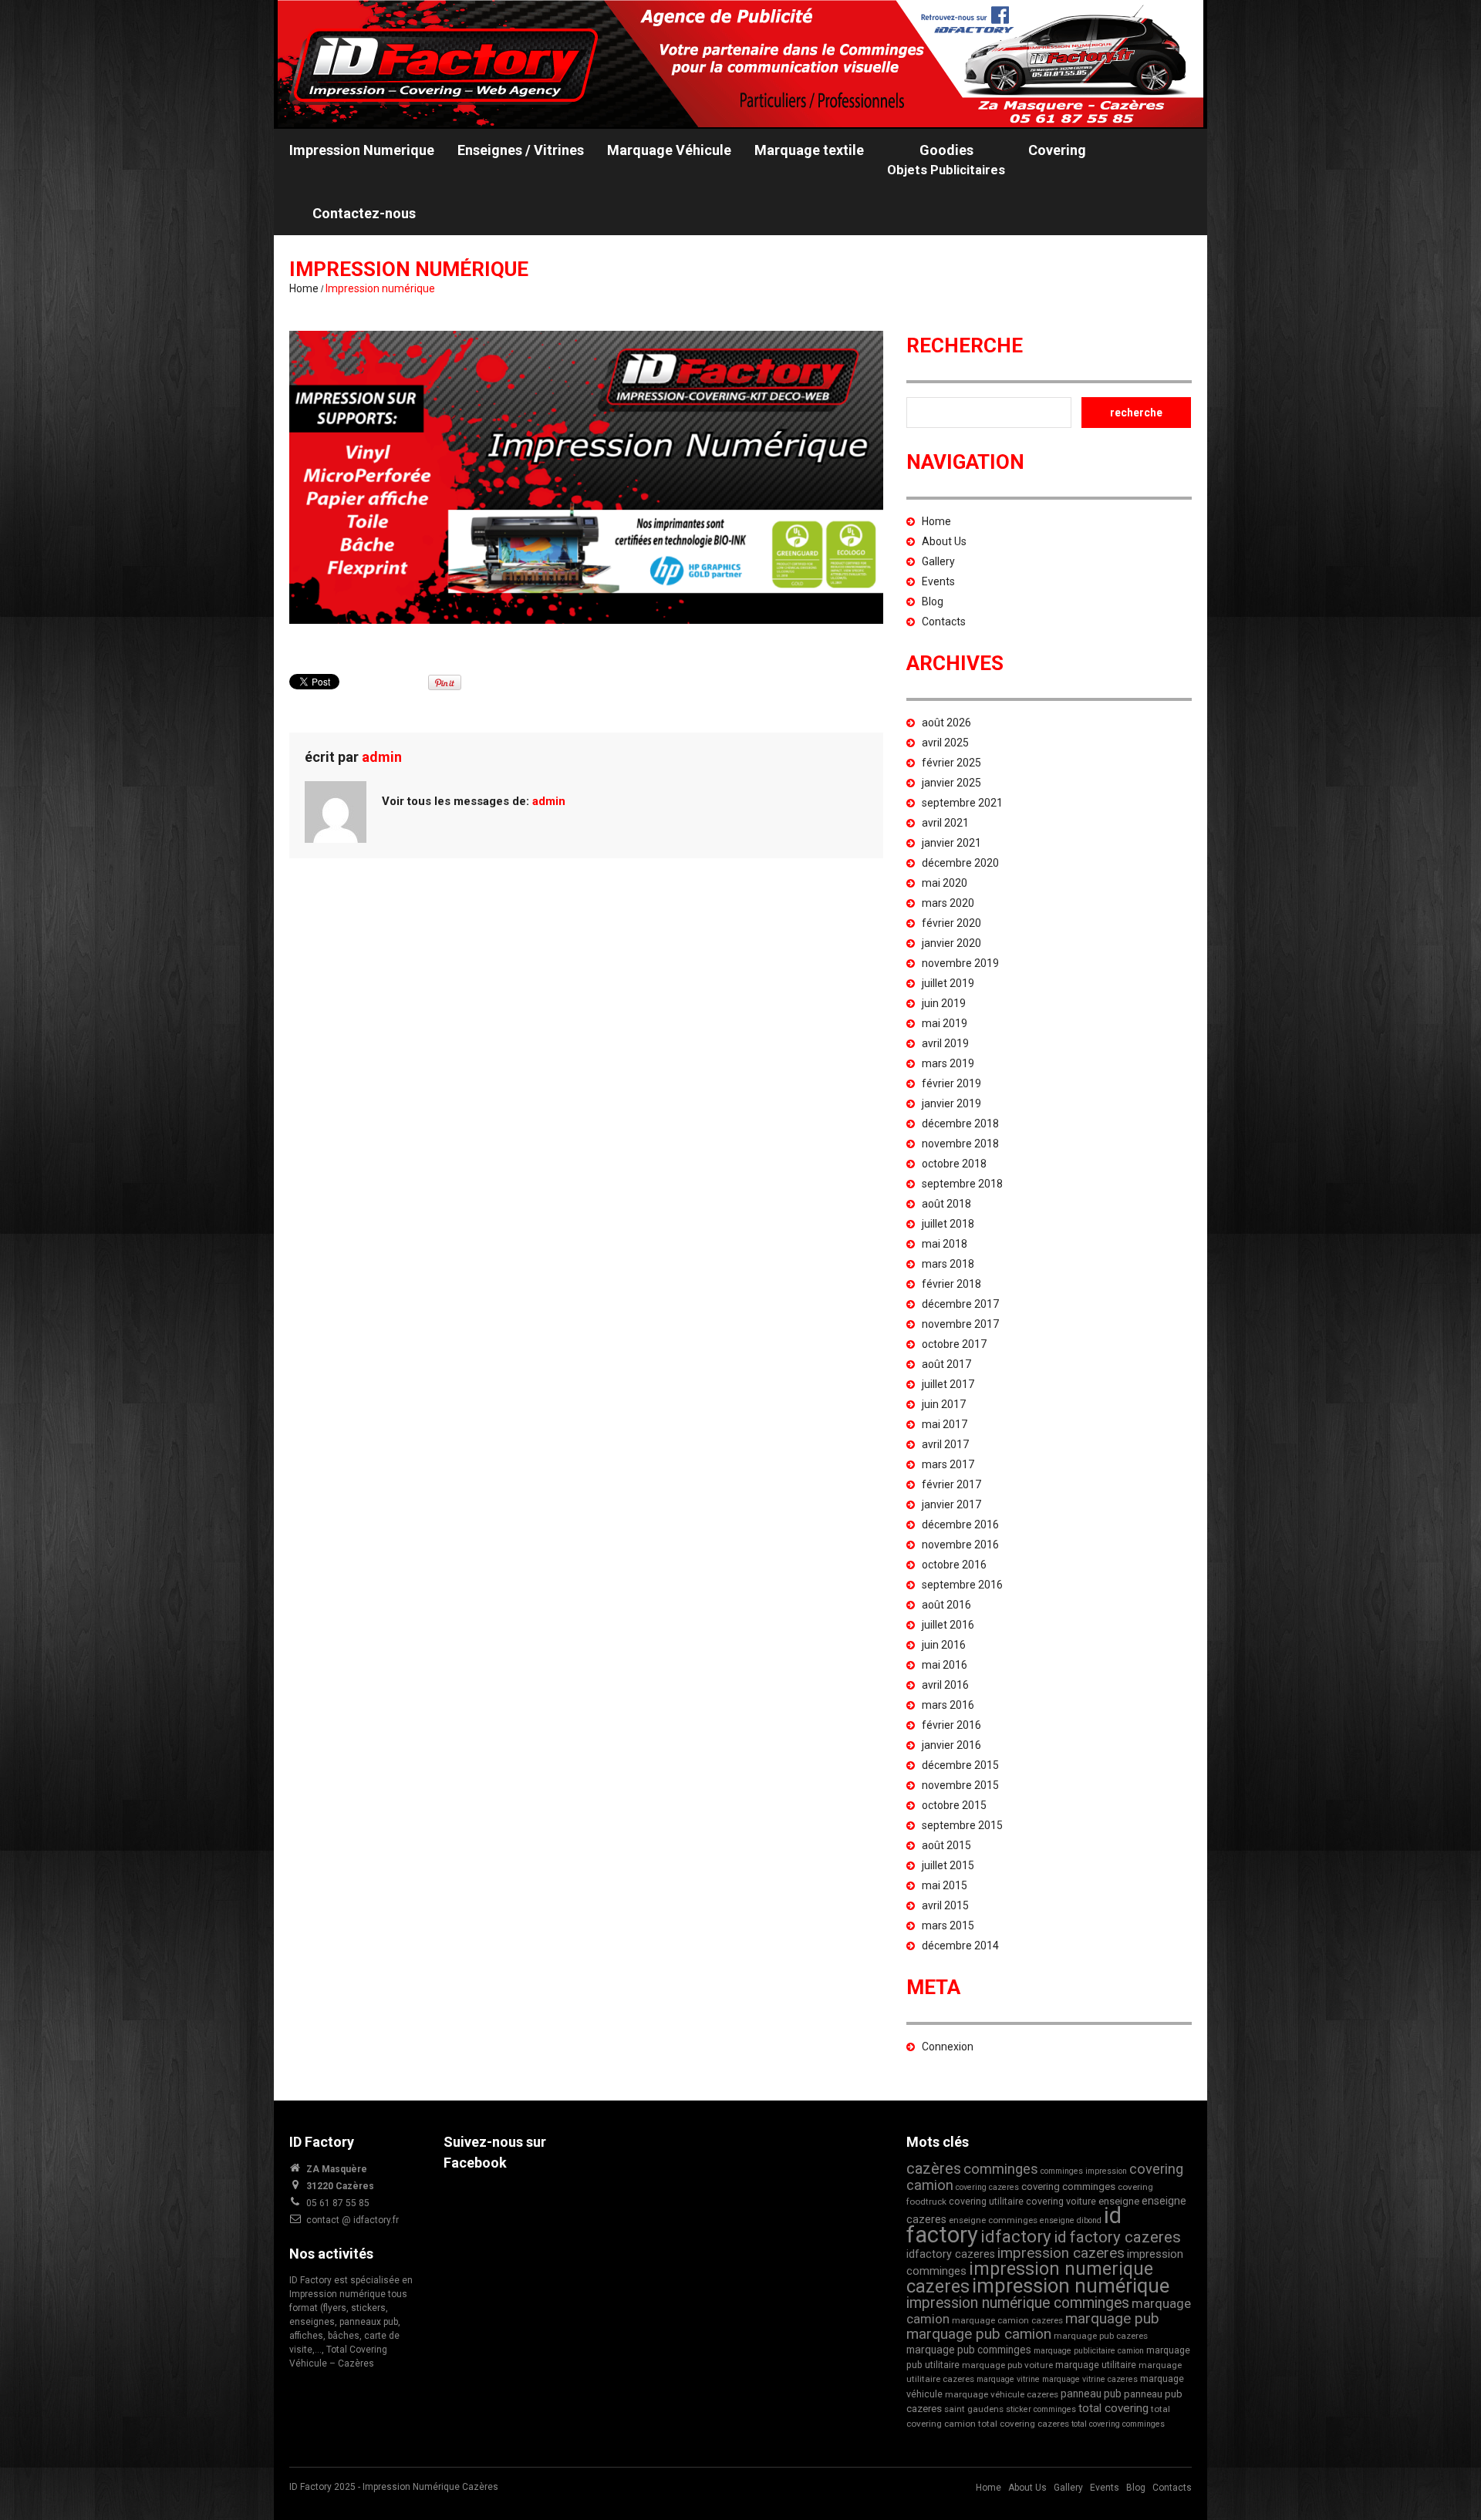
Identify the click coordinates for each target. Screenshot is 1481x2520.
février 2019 (951, 1083)
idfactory (1016, 2236)
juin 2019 (944, 1003)
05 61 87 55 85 (338, 2203)
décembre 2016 (960, 1524)
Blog (933, 601)
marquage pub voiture (1007, 2365)
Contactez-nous (364, 213)
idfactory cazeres (951, 2254)
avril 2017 (945, 1444)
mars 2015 (948, 1925)
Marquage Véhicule (669, 150)
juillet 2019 (948, 983)
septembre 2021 (962, 803)
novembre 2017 (960, 1324)
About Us (944, 541)
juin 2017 (944, 1404)
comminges (1001, 2169)
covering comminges (1068, 2186)
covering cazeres (987, 2187)
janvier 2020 (951, 943)
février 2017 (951, 1484)
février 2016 (951, 1725)
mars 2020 (948, 903)
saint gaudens (974, 2409)
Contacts (944, 622)
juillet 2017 (948, 1384)
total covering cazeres (1024, 2424)
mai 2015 (945, 1885)
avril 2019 (945, 1043)
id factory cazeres (1117, 2237)
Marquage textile (809, 150)
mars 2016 (948, 1705)
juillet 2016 (948, 1625)
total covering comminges (1118, 2424)
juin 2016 (944, 1645)
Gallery (938, 561)
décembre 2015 (960, 1765)
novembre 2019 (960, 963)
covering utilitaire (986, 2201)
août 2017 (946, 1364)
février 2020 (951, 923)
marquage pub (1112, 2318)
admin (382, 757)
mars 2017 (948, 1464)
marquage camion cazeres (1007, 2320)
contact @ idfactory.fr (353, 2220)
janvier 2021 (951, 843)
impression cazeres (1061, 2253)
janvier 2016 (951, 1745)
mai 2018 (945, 1244)
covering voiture (1061, 2201)
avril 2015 (945, 1905)
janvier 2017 (951, 1504)
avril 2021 (945, 823)
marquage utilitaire (1096, 2365)
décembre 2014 (960, 1946)
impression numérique (1071, 2286)
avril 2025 (945, 743)
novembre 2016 (960, 1545)
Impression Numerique (362, 150)
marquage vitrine (1008, 2379)
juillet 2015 (948, 1865)
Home (304, 288)
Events (938, 581)
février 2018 (951, 1284)
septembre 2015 (962, 1825)
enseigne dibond (1071, 2220)
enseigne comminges (993, 2220)
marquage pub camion (979, 2334)
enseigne (1119, 2201)
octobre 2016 (954, 1565)
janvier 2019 (951, 1103)
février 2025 (951, 763)
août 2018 (946, 1204)
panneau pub (1091, 2394)
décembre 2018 (960, 1124)
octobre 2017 (954, 1344)
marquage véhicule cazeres (1002, 2394)
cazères (934, 2168)
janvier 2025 (951, 783)
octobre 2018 (954, 1164)
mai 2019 (945, 1023)
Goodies (946, 160)
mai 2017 (945, 1424)
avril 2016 (945, 1685)
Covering (1057, 150)
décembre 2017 (960, 1304)
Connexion (948, 2047)
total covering (1113, 2408)
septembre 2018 (962, 1184)
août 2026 (946, 723)
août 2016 (946, 1605)
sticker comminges (1041, 2409)
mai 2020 (945, 883)
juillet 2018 (948, 1224)
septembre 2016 (962, 1585)
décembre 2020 (960, 863)
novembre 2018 (960, 1144)
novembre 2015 (960, 1785)
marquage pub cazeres (1101, 2336)
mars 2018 (948, 1264)
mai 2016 (945, 1665)
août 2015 (946, 1845)
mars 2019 (948, 1063)
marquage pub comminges (969, 2350)
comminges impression (1084, 2171)
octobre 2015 (954, 1805)
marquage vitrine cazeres (1090, 2379)
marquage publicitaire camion (1089, 2351)
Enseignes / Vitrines (521, 150)
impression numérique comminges (1018, 2303)
